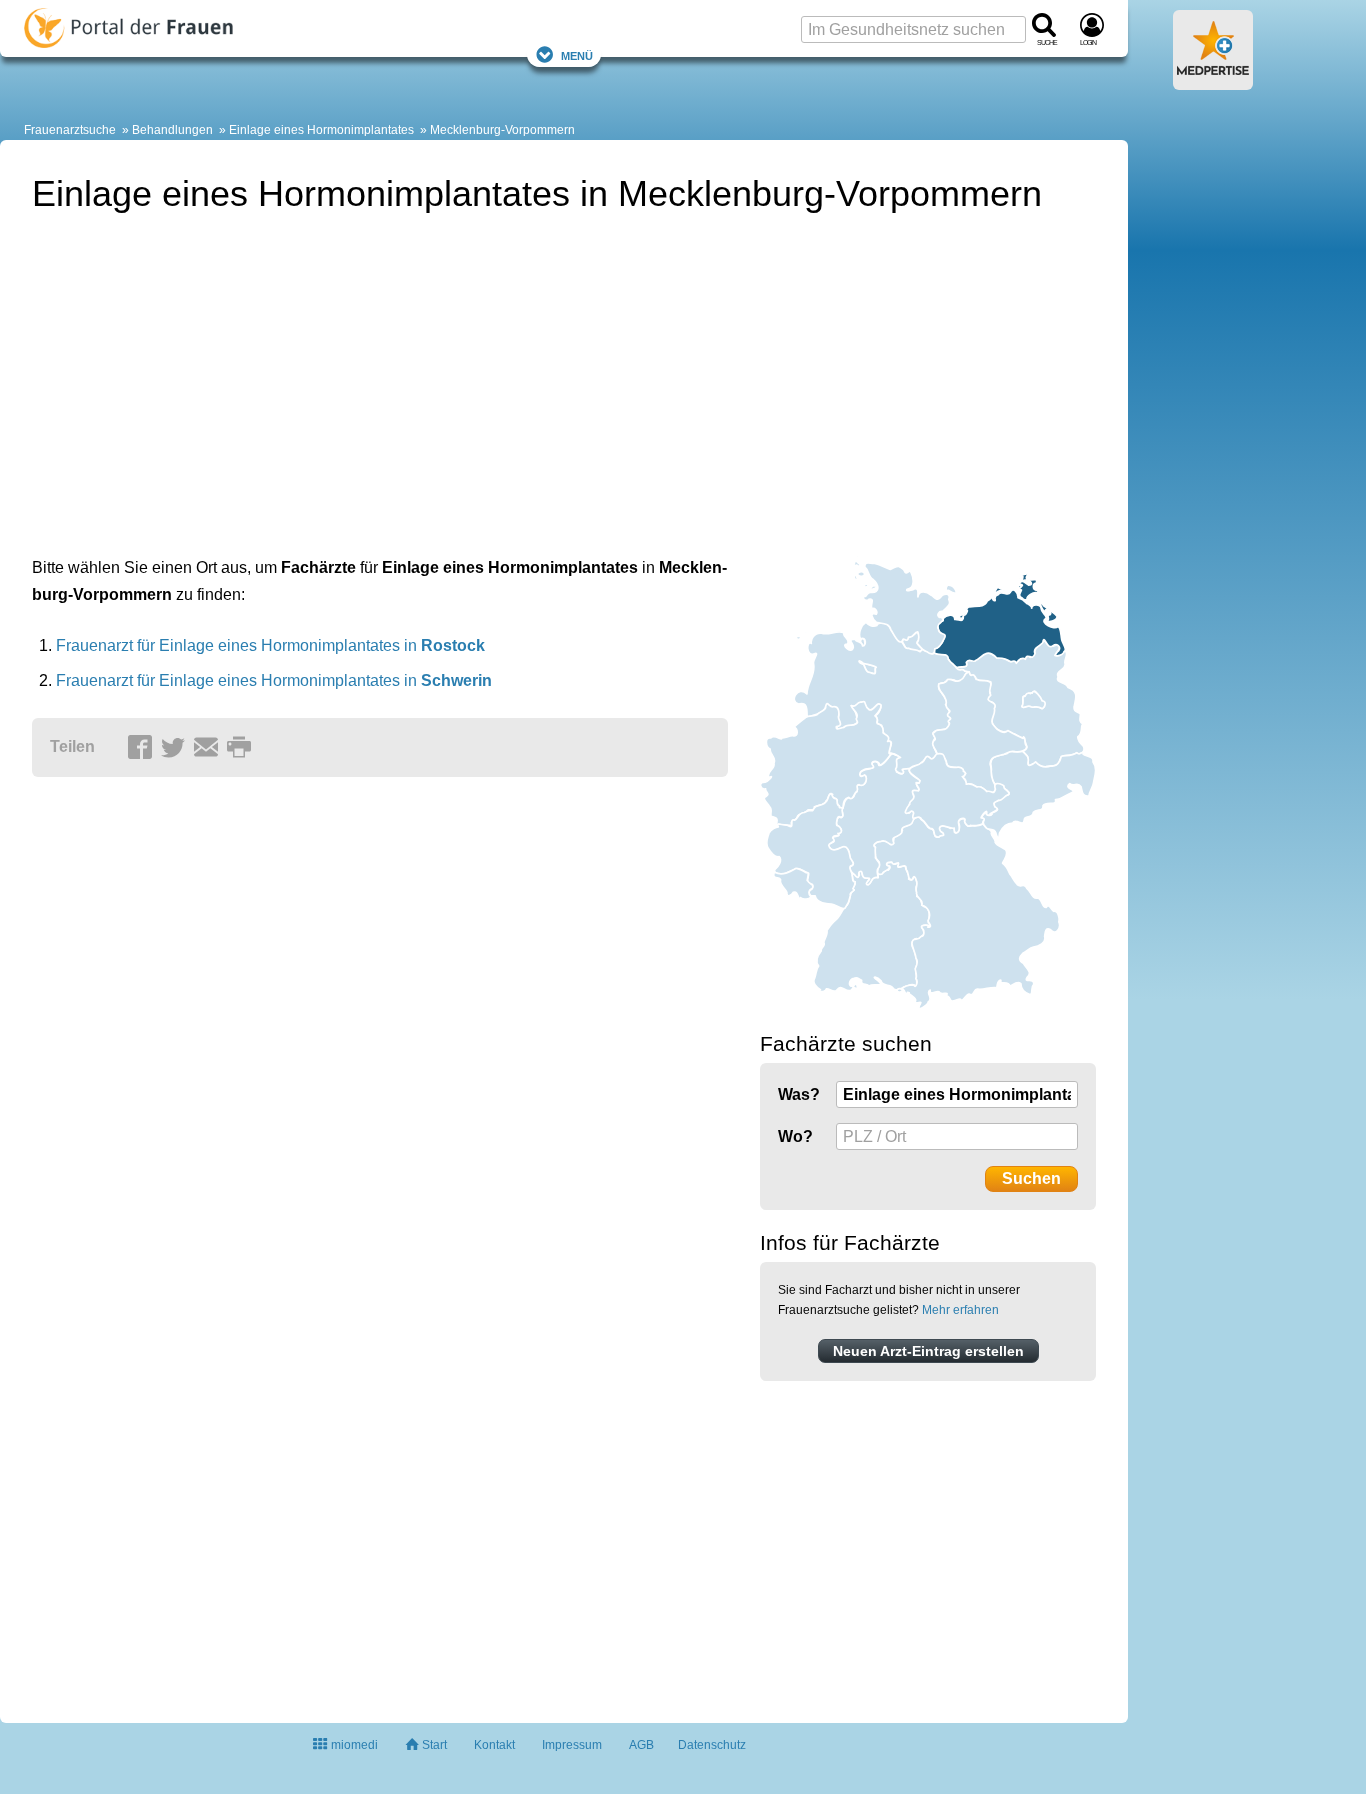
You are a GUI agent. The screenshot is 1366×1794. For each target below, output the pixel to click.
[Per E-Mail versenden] (209, 748)
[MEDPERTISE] (1213, 82)
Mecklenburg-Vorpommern (502, 130)
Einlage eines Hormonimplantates (321, 130)
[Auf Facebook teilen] (143, 748)
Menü (577, 54)
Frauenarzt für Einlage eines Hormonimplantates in (270, 645)
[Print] (242, 748)
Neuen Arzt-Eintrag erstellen (928, 1351)
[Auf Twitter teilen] (176, 748)
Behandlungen (172, 130)
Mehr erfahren (960, 1310)
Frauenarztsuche (70, 130)
